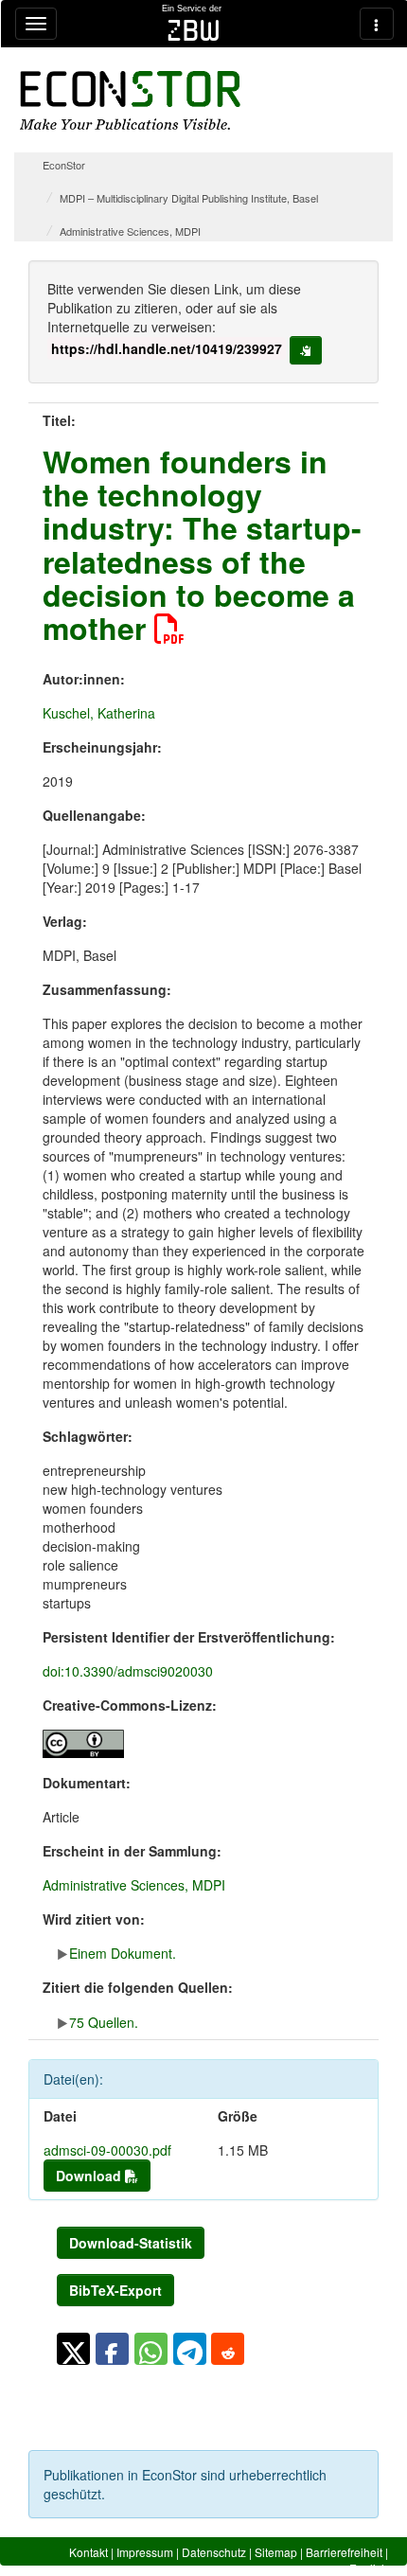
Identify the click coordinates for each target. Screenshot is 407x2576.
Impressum (145, 2552)
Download (90, 2176)
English (369, 2568)
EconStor (64, 165)
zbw (194, 30)
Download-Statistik (131, 2243)
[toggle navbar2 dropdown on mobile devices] (377, 24)
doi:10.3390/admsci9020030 (128, 1671)
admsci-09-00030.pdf (107, 2150)
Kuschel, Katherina (99, 713)
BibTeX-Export (115, 2290)
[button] (73, 2349)
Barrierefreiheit (344, 2552)
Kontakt (88, 2552)
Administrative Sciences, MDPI (130, 231)
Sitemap (276, 2552)
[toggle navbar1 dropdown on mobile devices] (36, 24)
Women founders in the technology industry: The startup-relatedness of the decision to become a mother (202, 544)
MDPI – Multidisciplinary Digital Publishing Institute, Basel (189, 198)
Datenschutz (214, 2552)
